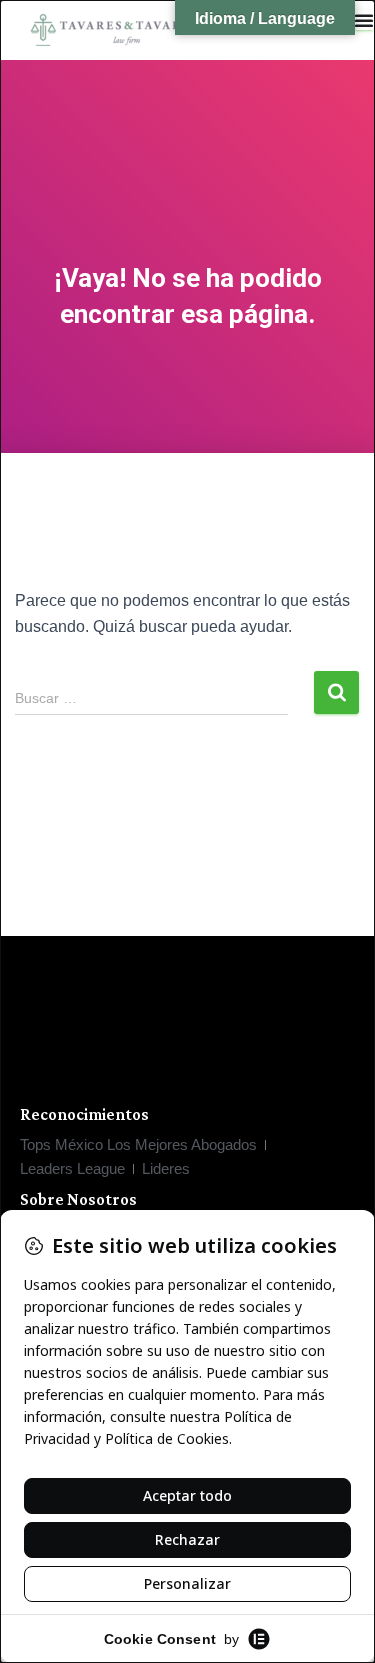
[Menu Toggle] (364, 20)
